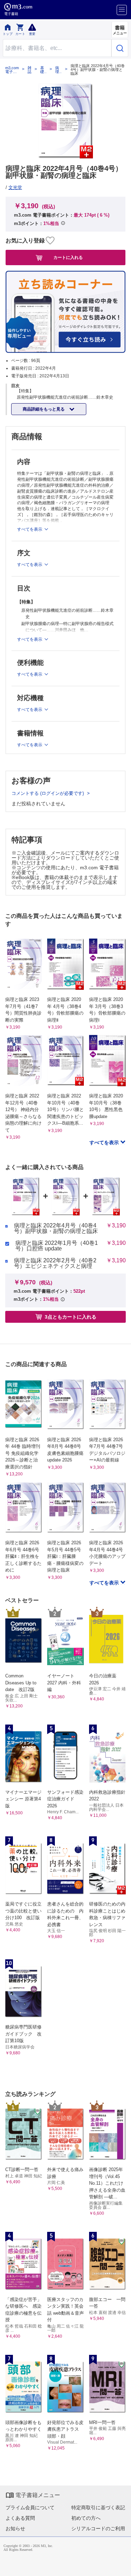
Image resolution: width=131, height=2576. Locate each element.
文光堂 (15, 187)
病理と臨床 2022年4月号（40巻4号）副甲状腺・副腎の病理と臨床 (56, 1228)
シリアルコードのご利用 (98, 2528)
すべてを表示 (105, 1142)
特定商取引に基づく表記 (98, 2508)
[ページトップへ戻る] (121, 2566)
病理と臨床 (57, 70)
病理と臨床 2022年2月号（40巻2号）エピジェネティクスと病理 (55, 1263)
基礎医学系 (42, 70)
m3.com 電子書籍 (12, 70)
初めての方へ (86, 2518)
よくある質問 (20, 2518)
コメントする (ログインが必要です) (48, 793)
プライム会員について (30, 2508)
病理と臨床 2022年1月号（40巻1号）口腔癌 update (57, 1246)
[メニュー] (122, 10)
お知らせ (15, 2528)
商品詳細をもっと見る (44, 409)
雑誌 (30, 70)
